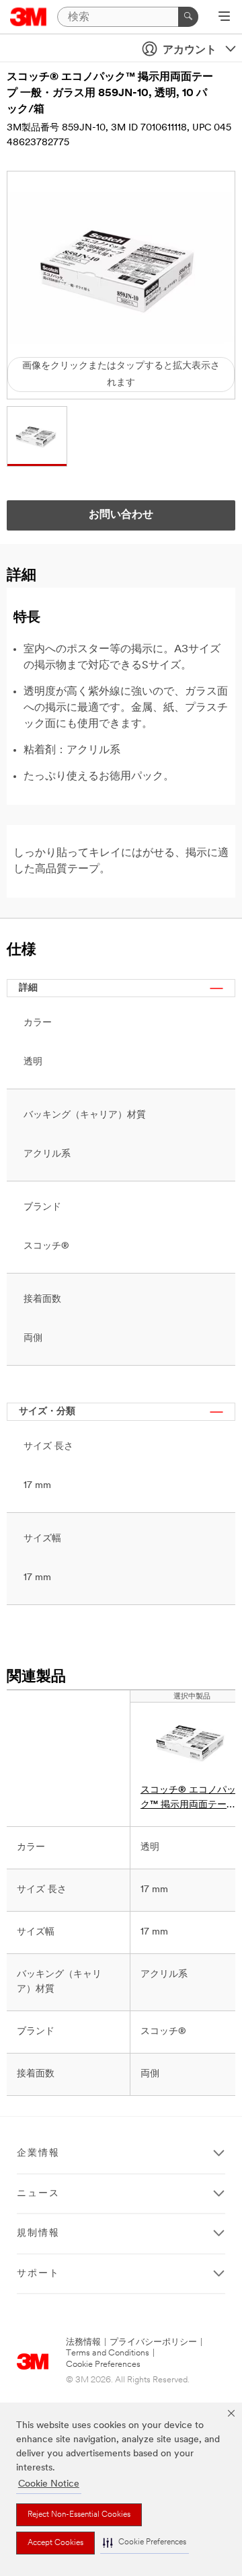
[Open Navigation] (224, 17)
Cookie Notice (49, 2484)
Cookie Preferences (103, 2365)
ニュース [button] (38, 2194)
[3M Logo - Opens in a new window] (29, 17)
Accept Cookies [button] (55, 2543)
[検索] (188, 17)
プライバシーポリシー (153, 2342)
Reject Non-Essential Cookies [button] (79, 2515)
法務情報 (83, 2342)
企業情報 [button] (38, 2153)
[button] (145, 2543)
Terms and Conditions (108, 2353)
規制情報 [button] (38, 2233)
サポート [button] (38, 2274)
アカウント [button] (190, 50)
